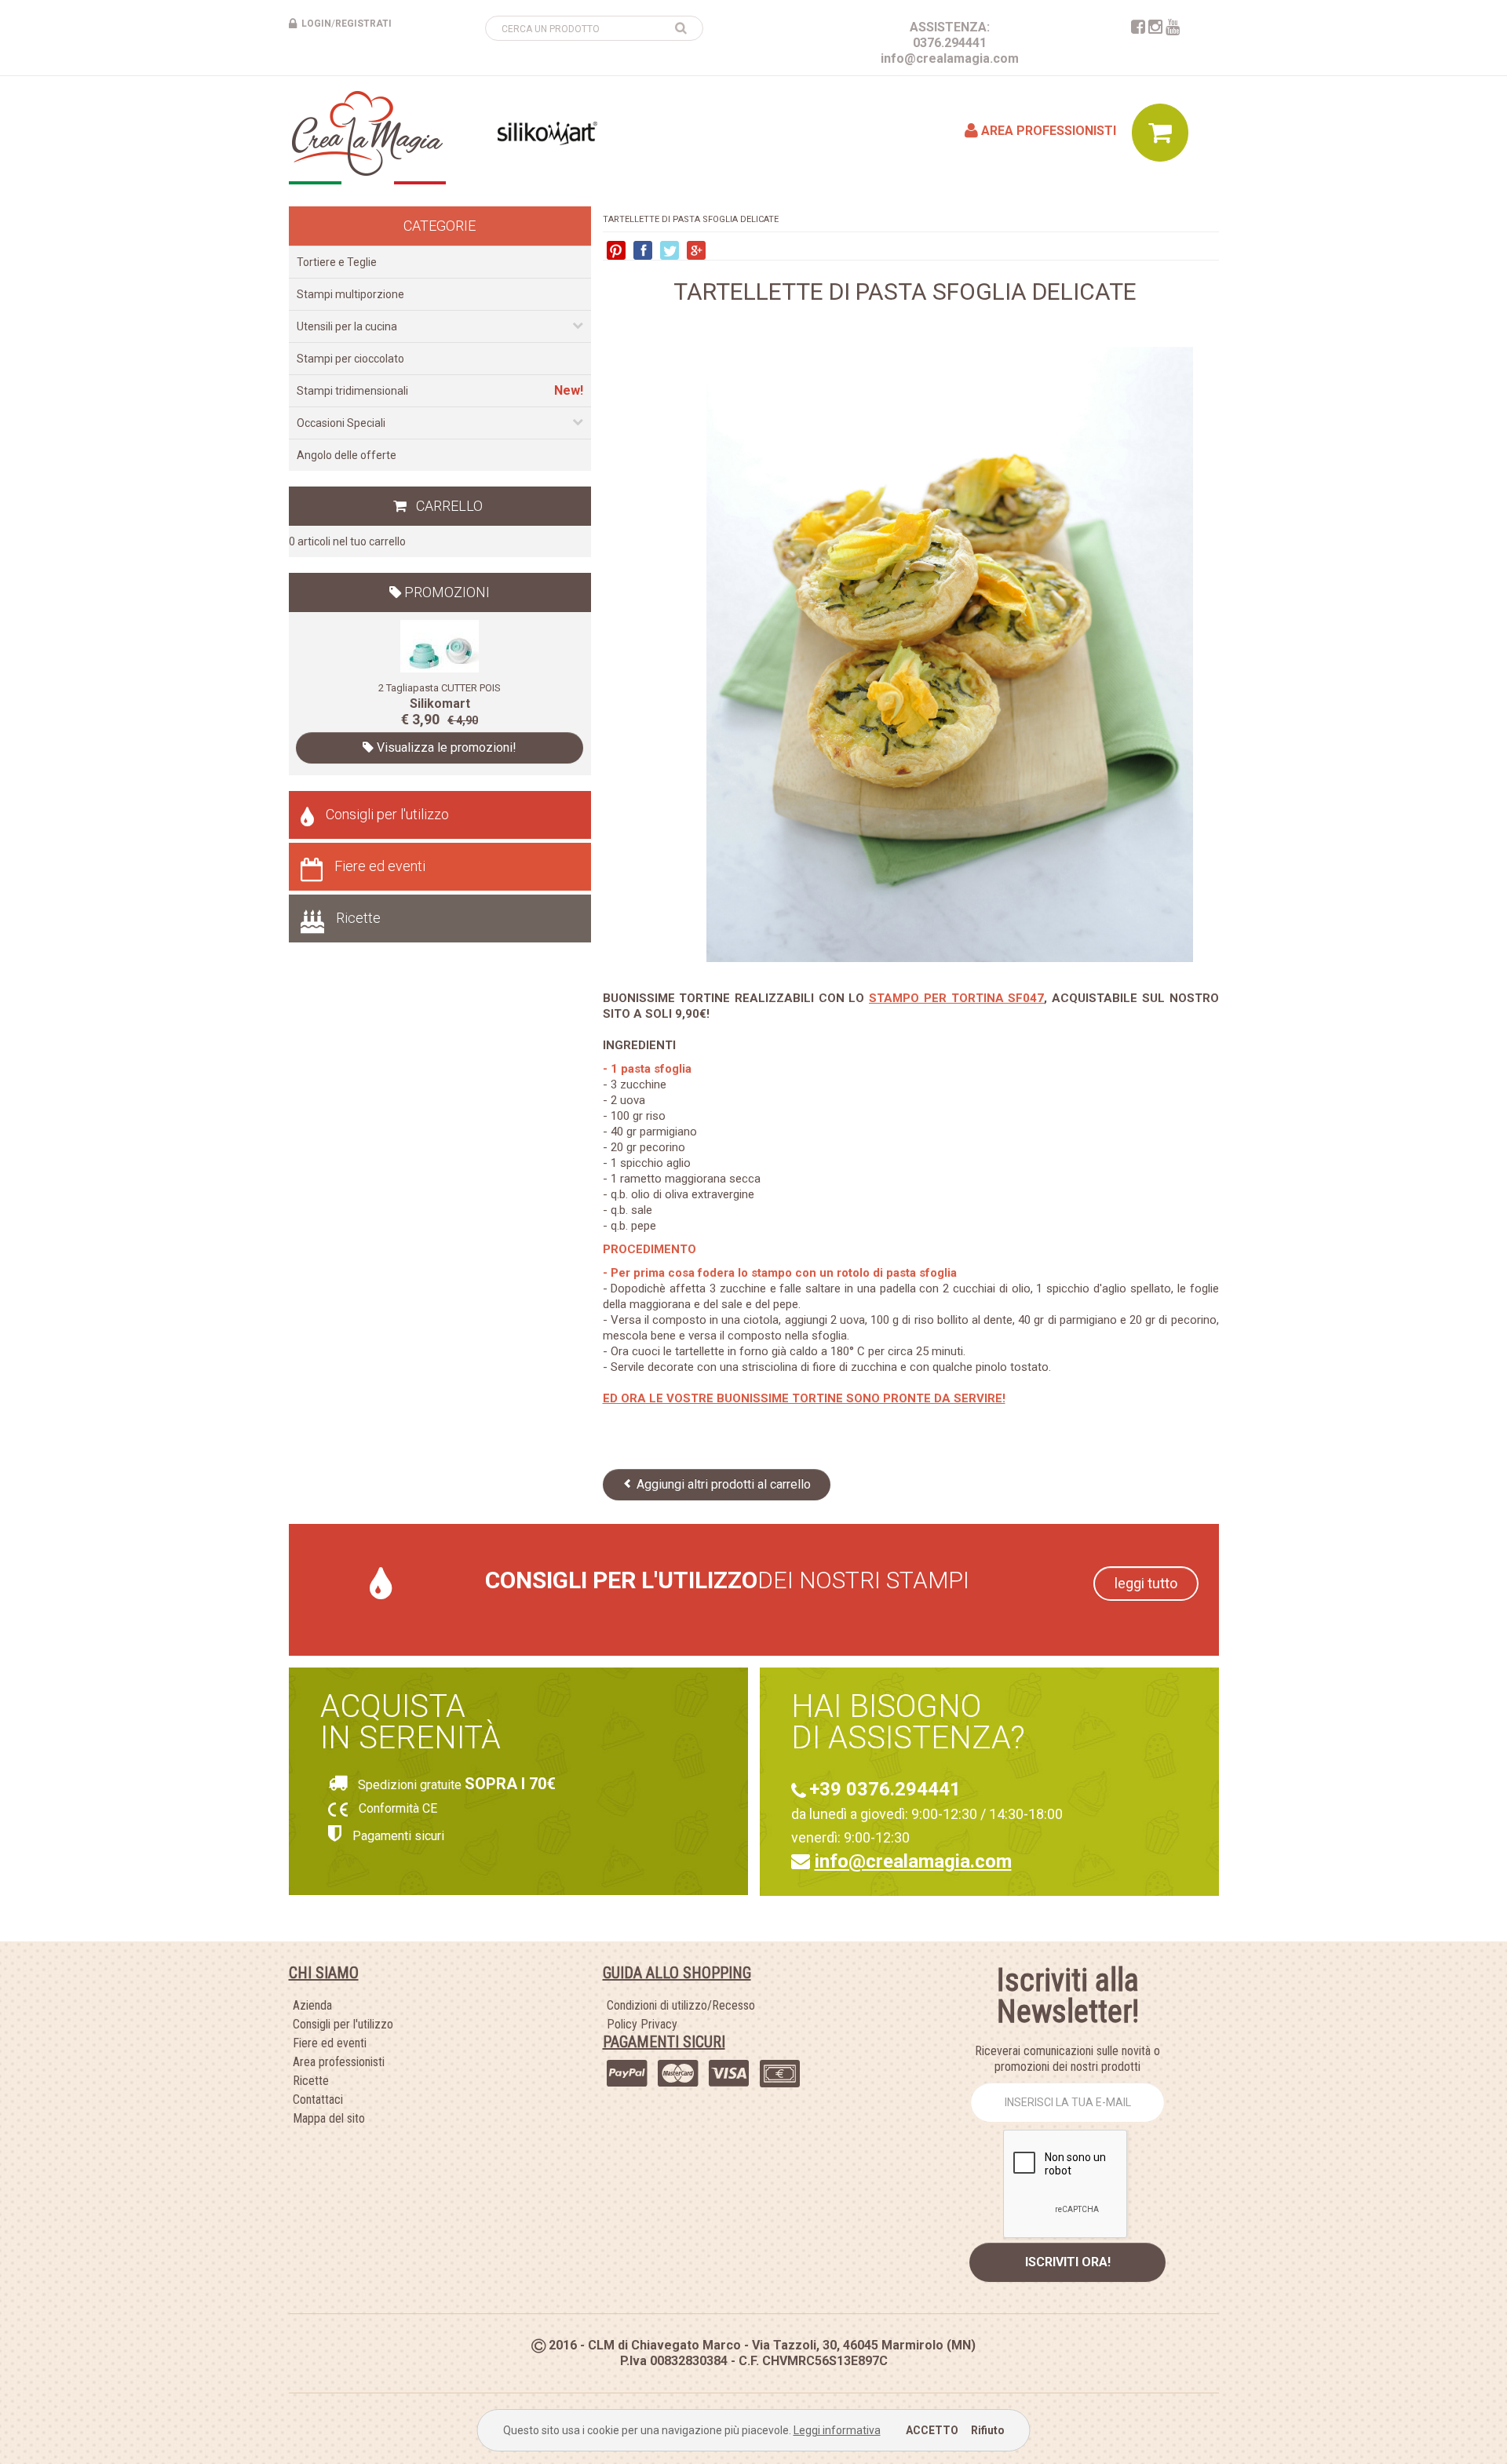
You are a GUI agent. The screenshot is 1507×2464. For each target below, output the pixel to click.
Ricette (358, 918)
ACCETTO (932, 2430)
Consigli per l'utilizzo (387, 814)
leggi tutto (1146, 1583)
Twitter (670, 250)
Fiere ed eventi (380, 866)
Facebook (643, 250)
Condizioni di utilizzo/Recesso (681, 2005)
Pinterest (616, 250)
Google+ (696, 250)
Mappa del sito (329, 2118)
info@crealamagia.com (950, 58)
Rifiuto (988, 2430)
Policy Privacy (642, 2024)
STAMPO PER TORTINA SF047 (956, 998)
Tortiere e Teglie (337, 262)
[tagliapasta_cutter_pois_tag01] (440, 645)
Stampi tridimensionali (352, 391)
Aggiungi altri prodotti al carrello (722, 1484)
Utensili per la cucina (347, 326)
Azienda (312, 2005)
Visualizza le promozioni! (445, 747)
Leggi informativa (837, 2430)
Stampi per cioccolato (350, 359)
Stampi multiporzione (350, 294)
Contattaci (318, 2100)
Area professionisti (1047, 131)
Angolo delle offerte (347, 455)
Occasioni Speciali (341, 423)
